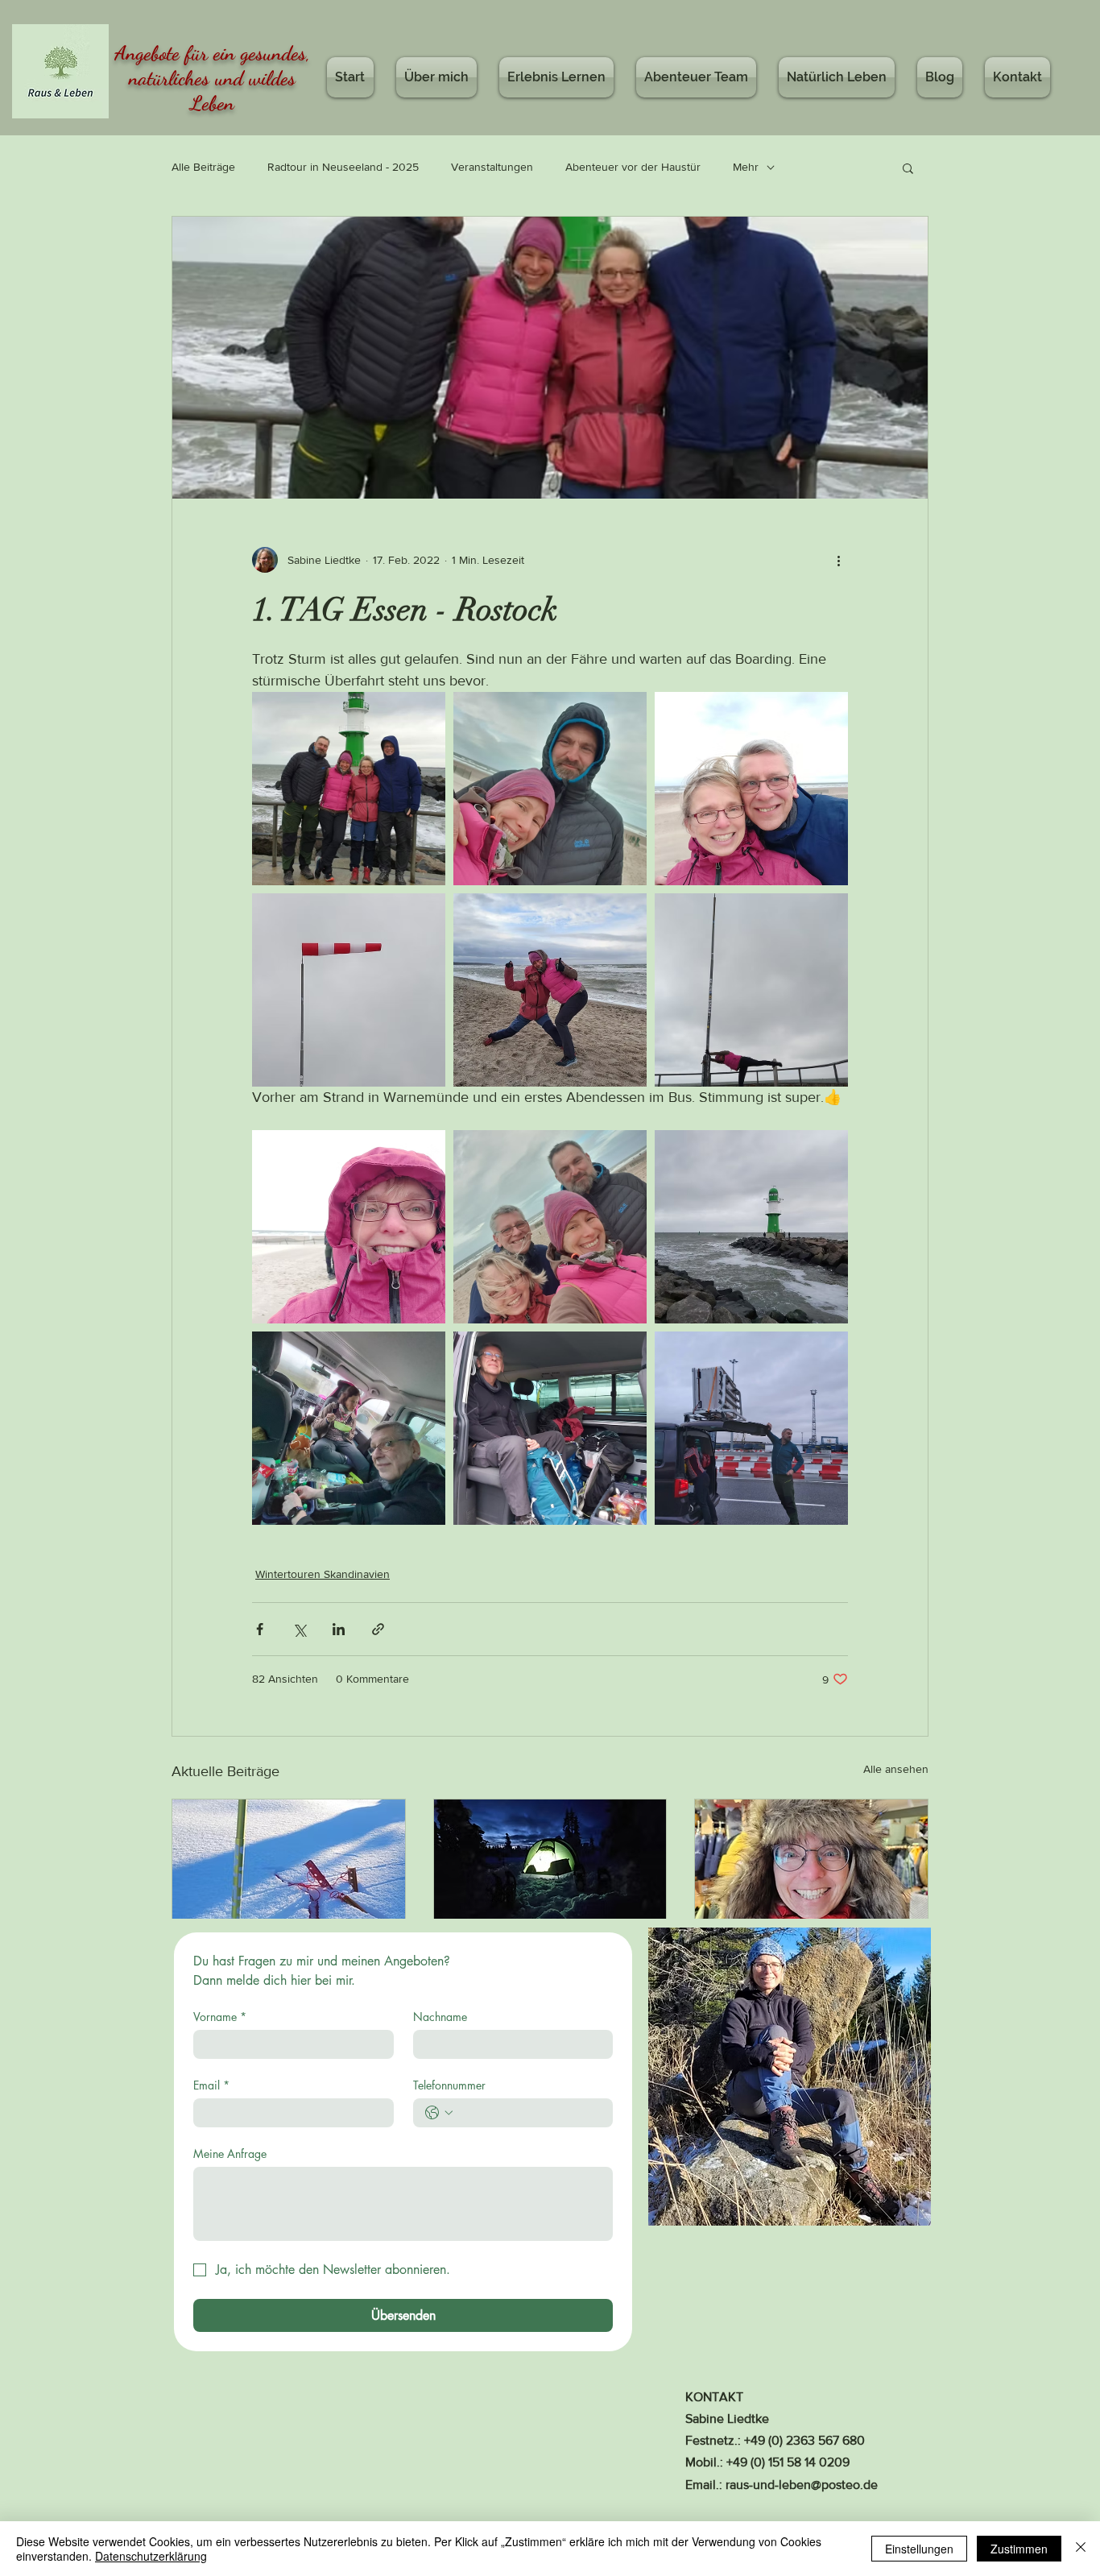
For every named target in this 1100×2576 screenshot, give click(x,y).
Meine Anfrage (230, 2154)
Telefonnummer (449, 2085)
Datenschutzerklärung (151, 2556)
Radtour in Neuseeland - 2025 (343, 167)
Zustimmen (1019, 2549)
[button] (908, 168)
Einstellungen (919, 2549)
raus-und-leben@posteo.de (802, 2485)
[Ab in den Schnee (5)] (289, 1865)
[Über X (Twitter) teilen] (299, 1629)
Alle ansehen (896, 1769)
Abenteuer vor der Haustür (633, 167)
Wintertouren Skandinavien (323, 1574)
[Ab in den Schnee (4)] (550, 1865)
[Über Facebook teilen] (260, 1629)
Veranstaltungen (492, 167)
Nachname (440, 2017)
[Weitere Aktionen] (838, 560)
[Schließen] (1081, 2549)
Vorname (220, 2017)
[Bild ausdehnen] (349, 789)
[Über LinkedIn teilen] (339, 1629)
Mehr (746, 167)
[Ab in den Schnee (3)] (811, 1865)
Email (211, 2085)
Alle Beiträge (203, 167)
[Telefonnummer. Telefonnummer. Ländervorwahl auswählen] (439, 2113)
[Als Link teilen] (378, 1629)
